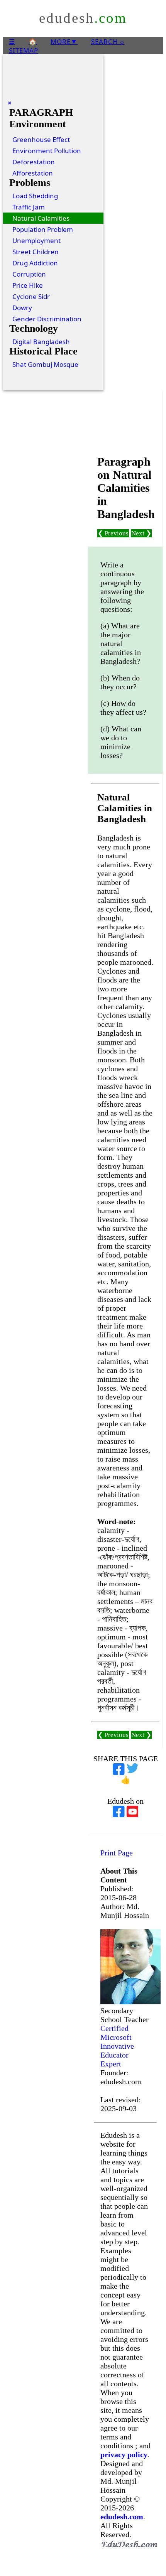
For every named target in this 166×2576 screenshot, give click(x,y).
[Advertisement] (125, 423)
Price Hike (28, 285)
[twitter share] (133, 1767)
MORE (64, 41)
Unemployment (36, 241)
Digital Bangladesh (41, 342)
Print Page (117, 1853)
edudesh (83, 18)
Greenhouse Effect (41, 139)
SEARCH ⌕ (108, 41)
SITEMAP (24, 50)
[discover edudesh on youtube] (133, 1810)
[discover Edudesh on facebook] (119, 1810)
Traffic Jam (29, 207)
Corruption (29, 274)
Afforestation (33, 173)
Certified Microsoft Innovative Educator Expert (117, 2046)
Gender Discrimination (47, 319)
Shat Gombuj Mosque (45, 364)
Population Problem (43, 229)
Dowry (22, 308)
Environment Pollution (47, 151)
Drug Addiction (35, 263)
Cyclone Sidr (31, 296)
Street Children (36, 252)
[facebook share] (119, 1767)
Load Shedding (35, 196)
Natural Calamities (41, 218)
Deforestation (34, 162)
